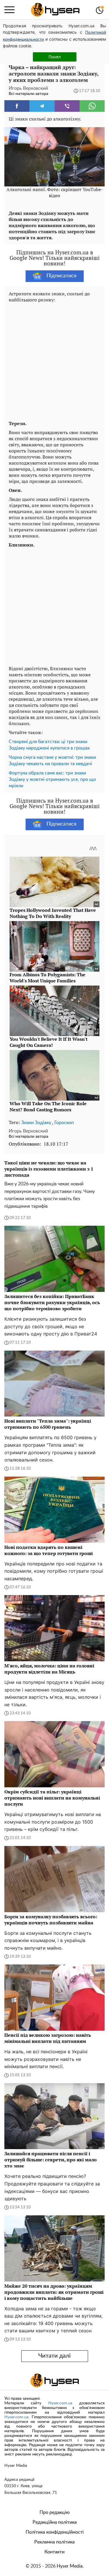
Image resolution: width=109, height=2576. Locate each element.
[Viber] (67, 106)
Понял (55, 57)
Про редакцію (55, 2512)
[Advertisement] (54, 360)
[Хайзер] (55, 10)
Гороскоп (64, 1123)
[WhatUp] (92, 106)
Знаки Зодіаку (36, 1123)
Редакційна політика (55, 2522)
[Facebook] (17, 106)
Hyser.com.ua (60, 2403)
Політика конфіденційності (55, 2532)
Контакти (54, 2552)
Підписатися (61, 276)
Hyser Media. (70, 2566)
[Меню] (9, 10)
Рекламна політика (54, 2542)
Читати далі (54, 2356)
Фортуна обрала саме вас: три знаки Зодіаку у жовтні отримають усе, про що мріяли (52, 779)
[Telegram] (42, 106)
